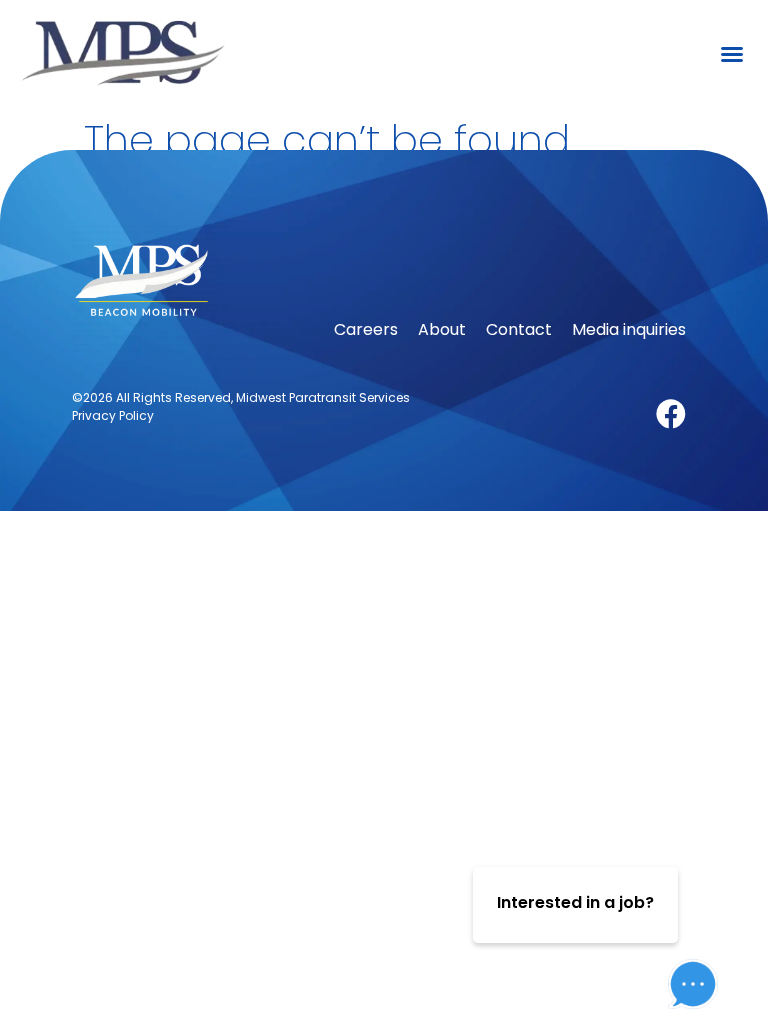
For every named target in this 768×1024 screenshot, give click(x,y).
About (442, 329)
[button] (732, 54)
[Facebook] (671, 414)
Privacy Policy (113, 415)
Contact (519, 329)
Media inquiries (629, 329)
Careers (366, 329)
